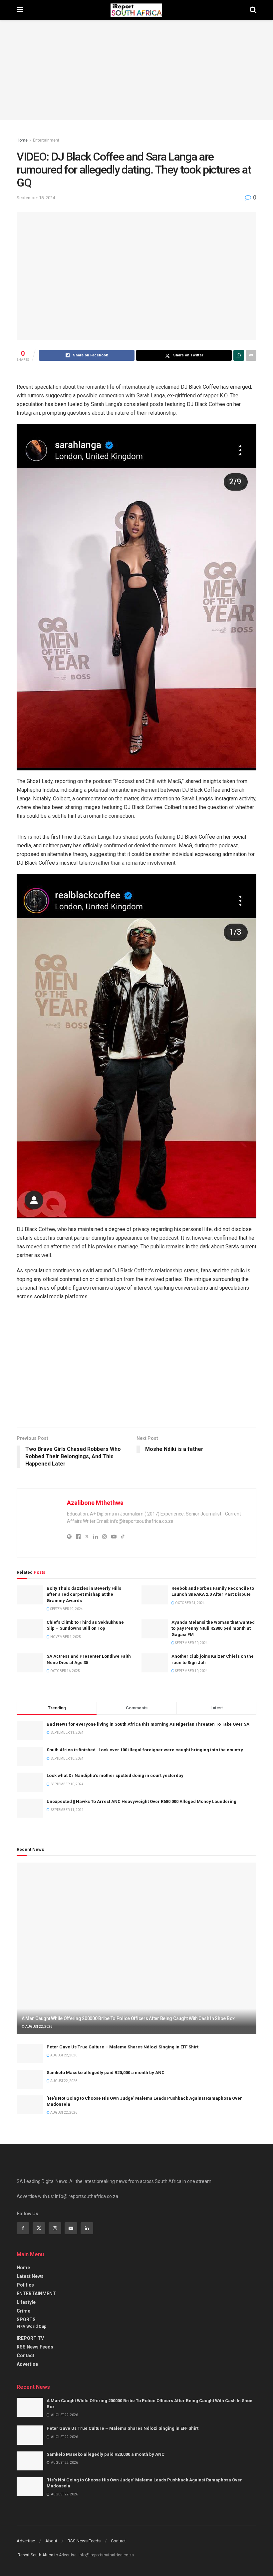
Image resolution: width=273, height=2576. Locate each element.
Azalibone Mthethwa (95, 1503)
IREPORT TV (30, 2338)
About (51, 2541)
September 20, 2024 (191, 1643)
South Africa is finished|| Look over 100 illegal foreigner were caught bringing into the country (145, 1750)
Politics (25, 2285)
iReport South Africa (35, 2555)
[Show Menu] (20, 10)
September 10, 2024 (191, 1671)
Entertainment (46, 140)
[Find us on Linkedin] (87, 2228)
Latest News (30, 2276)
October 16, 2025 (65, 1671)
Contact (25, 2356)
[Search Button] (253, 10)
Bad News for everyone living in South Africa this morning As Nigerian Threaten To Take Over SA (148, 1724)
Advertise (27, 2364)
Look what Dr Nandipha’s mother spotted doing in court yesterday (115, 1775)
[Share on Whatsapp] (239, 355)
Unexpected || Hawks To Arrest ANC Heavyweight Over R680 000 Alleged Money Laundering (141, 1801)
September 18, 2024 (36, 198)
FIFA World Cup (31, 2327)
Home (22, 140)
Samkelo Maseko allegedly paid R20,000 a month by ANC (106, 2073)
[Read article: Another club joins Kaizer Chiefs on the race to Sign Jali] (155, 1663)
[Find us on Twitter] (39, 2228)
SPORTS (26, 2320)
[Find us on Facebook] (23, 2228)
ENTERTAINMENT (36, 2294)
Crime (23, 2311)
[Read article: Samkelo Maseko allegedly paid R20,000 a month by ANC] (30, 2079)
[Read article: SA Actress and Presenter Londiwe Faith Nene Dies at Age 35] (30, 1663)
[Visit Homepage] (136, 10)
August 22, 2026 (38, 2027)
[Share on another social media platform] (251, 355)
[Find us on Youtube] (71, 2228)
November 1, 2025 (65, 1637)
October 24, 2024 (190, 1603)
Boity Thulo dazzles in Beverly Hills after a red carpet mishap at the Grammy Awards (84, 1594)
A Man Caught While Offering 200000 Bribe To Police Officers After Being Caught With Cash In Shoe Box (128, 2018)
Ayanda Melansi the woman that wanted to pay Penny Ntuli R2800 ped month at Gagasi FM (213, 1628)
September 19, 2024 (66, 1609)
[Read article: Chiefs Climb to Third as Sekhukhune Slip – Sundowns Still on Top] (30, 1629)
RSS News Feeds (35, 2347)
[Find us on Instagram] (55, 2228)
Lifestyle (26, 2302)
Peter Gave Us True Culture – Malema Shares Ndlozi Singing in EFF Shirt (123, 2047)
